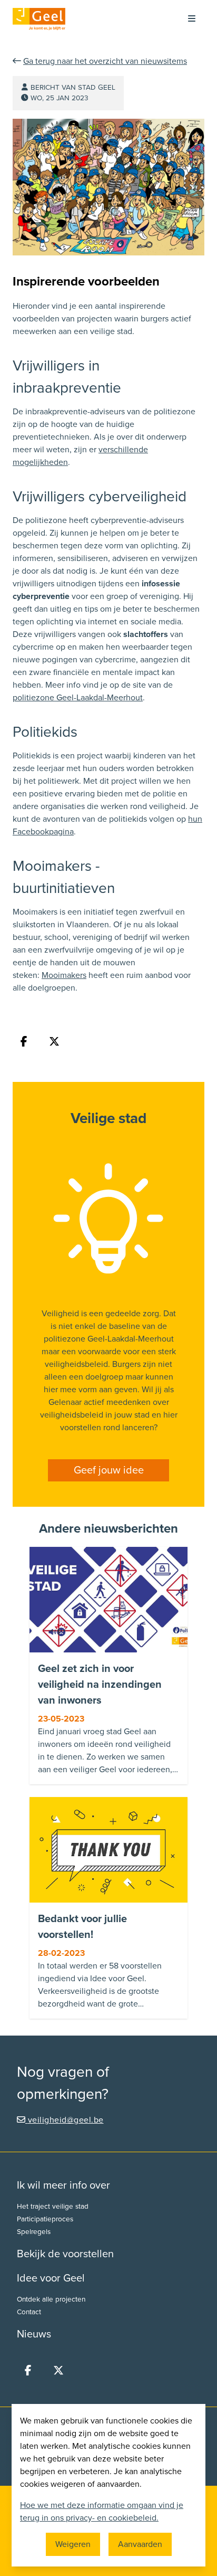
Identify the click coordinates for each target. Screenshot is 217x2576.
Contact (29, 2312)
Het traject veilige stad (53, 2207)
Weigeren (73, 2544)
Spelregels (34, 2232)
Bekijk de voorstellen (65, 2254)
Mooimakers (64, 975)
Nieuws (34, 2334)
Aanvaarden (140, 2544)
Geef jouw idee (109, 1470)
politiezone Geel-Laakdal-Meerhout (78, 698)
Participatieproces (45, 2219)
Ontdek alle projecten (51, 2299)
